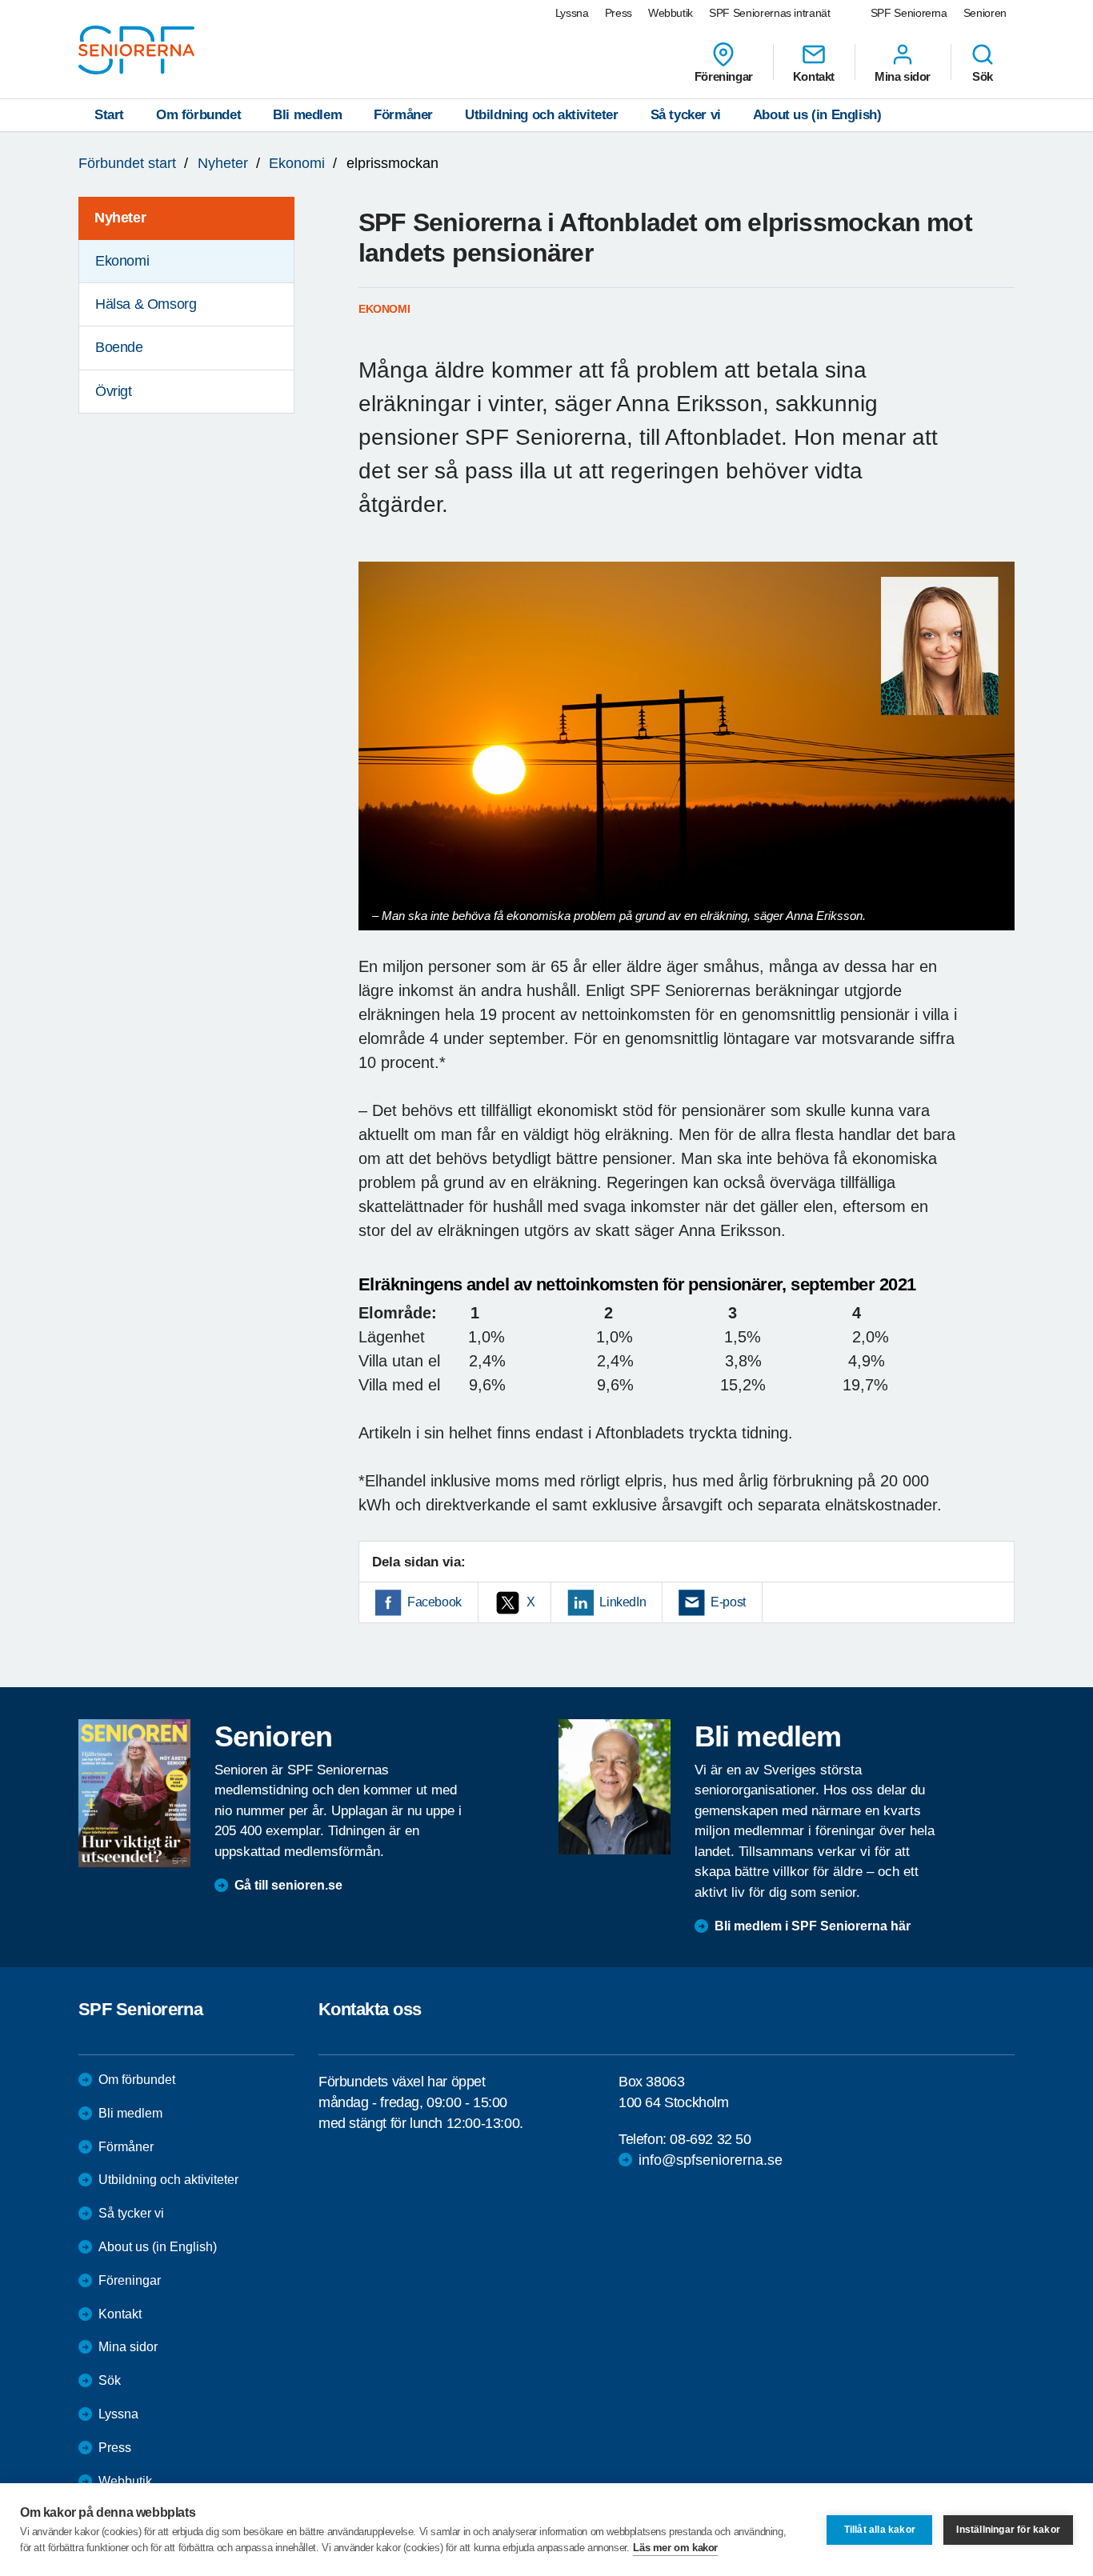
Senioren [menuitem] (985, 13)
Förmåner (403, 115)
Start (109, 115)
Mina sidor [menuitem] (903, 76)
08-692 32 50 (710, 2139)
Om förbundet (198, 115)
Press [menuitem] (619, 13)
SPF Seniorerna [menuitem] (909, 13)
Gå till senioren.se (288, 1885)
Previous (378, 761)
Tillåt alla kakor (880, 2530)
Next (997, 761)
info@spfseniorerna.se (711, 2160)
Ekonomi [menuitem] (122, 261)
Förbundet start (127, 163)
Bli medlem (307, 115)
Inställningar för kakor (1008, 2530)
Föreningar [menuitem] (724, 76)
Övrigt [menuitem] (114, 391)
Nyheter (223, 163)
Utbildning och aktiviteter (542, 115)
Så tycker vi (686, 115)
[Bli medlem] (615, 1786)
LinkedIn (623, 1602)
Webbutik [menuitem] (671, 13)
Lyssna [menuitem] (572, 13)
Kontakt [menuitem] (814, 76)
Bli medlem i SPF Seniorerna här (813, 1926)
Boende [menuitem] (119, 347)
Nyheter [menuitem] (120, 218)
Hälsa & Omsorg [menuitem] (146, 304)
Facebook (434, 1602)
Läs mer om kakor (675, 2548)
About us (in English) (817, 115)
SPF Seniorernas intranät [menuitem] (770, 13)
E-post (728, 1602)
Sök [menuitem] (983, 76)
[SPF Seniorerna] (136, 50)
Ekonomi (297, 163)
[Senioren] (134, 1793)
